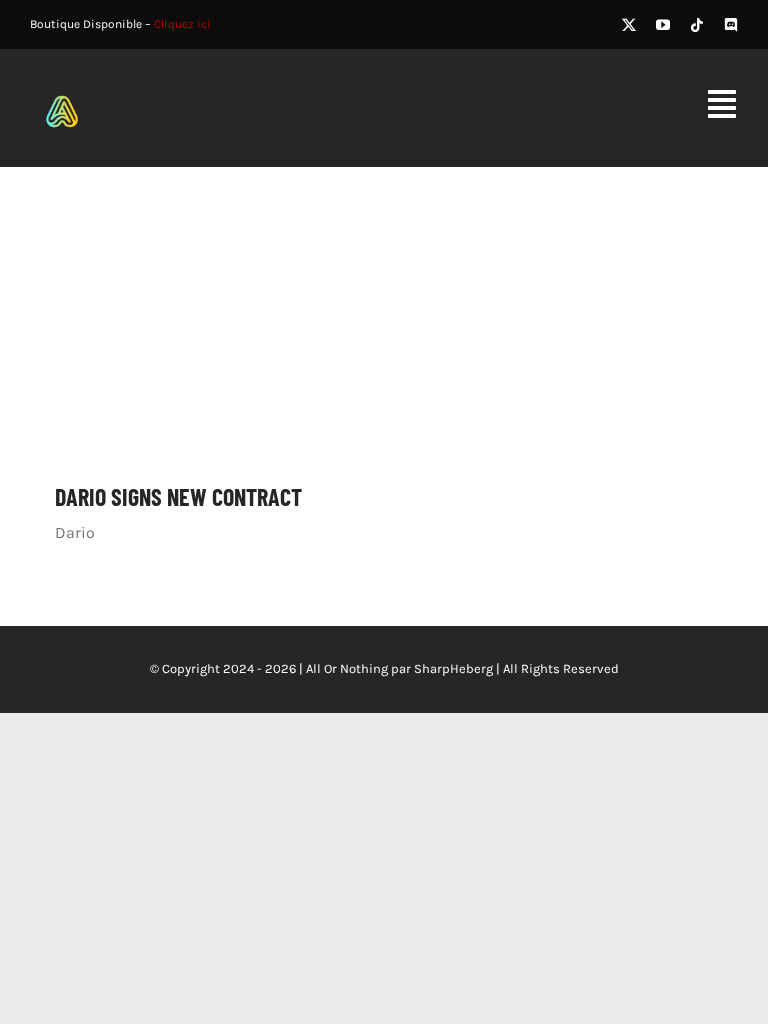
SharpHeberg (453, 668)
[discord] (731, 25)
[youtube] (663, 25)
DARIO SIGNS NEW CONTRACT (178, 496)
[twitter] (629, 25)
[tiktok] (697, 25)
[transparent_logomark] (62, 88)
